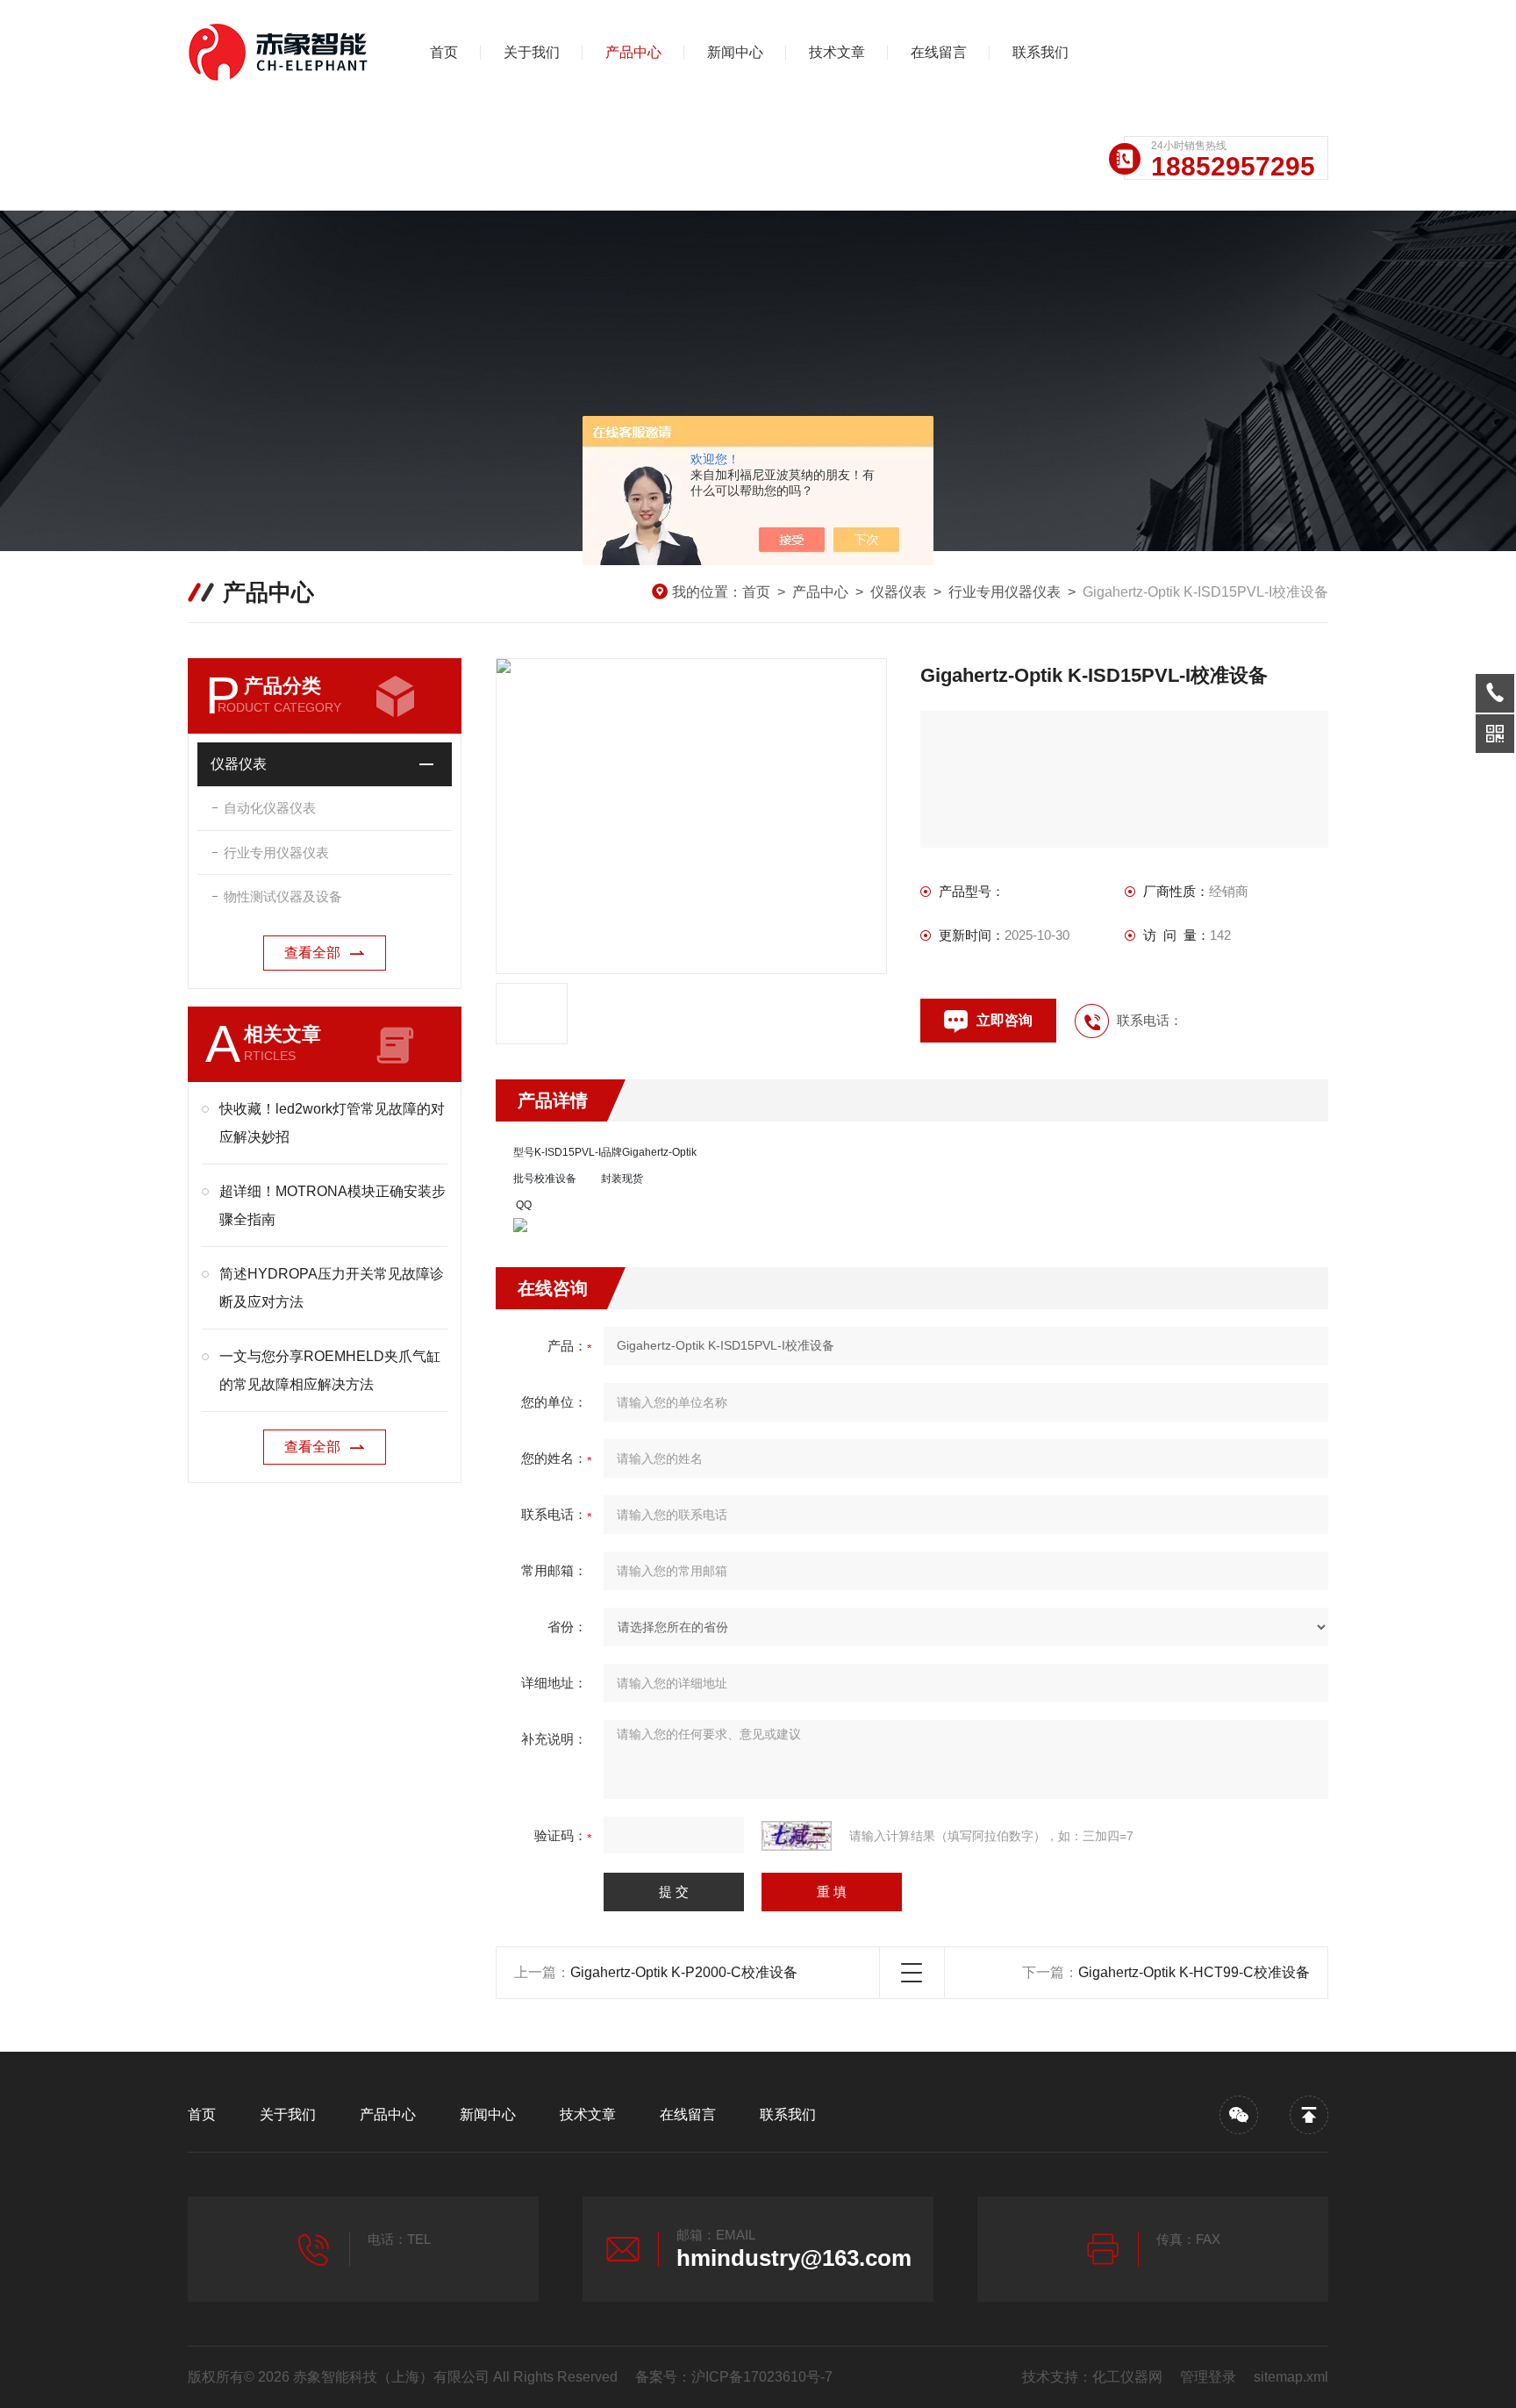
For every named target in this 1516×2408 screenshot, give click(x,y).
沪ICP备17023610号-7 (762, 2377)
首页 (444, 52)
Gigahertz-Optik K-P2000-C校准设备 (684, 1972)
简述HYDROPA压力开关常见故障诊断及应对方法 (332, 1288)
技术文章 (837, 52)
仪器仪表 (898, 592)
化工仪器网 (1127, 2377)
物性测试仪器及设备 (283, 896)
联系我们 (1040, 52)
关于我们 (532, 52)
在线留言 (939, 52)
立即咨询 (1005, 1020)
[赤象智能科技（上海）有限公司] (280, 53)
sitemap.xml (1291, 2377)
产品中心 (633, 52)
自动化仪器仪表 (270, 808)
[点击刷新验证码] (797, 1836)
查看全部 (312, 953)
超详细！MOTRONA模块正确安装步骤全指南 (333, 1205)
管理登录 (1208, 2377)
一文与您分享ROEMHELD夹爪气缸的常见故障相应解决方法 (330, 1370)
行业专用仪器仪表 (1005, 592)
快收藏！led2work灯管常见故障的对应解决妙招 (332, 1123)
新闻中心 (735, 52)
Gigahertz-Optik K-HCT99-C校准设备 (1194, 1972)
